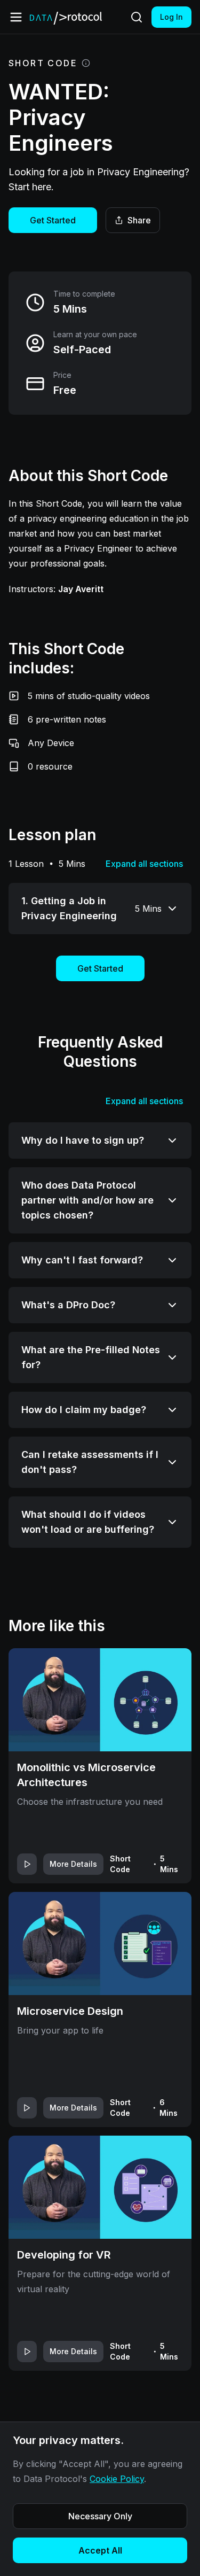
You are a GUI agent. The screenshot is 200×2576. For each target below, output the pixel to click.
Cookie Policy (117, 2479)
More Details (73, 1864)
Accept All (100, 2550)
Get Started (53, 220)
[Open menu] (16, 17)
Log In (171, 17)
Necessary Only (100, 2516)
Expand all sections (144, 864)
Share (139, 220)
